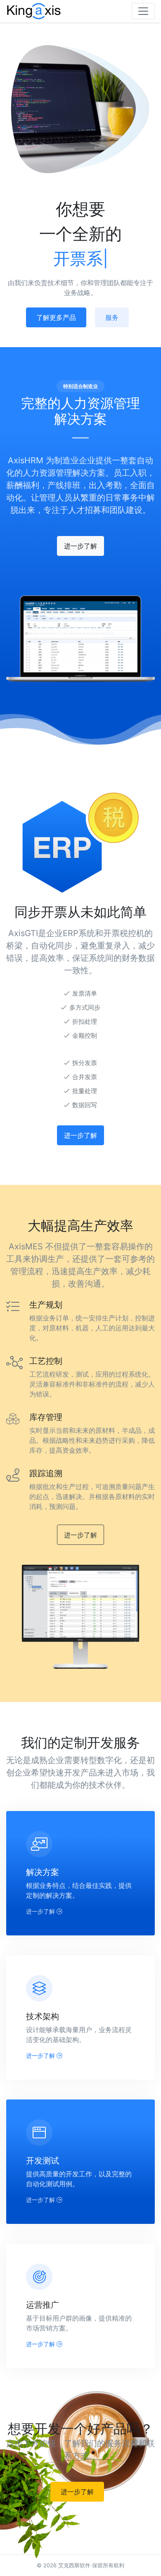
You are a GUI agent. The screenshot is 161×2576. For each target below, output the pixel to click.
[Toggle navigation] (143, 11)
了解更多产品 (56, 317)
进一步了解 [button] (80, 546)
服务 (112, 317)
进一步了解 (41, 1911)
